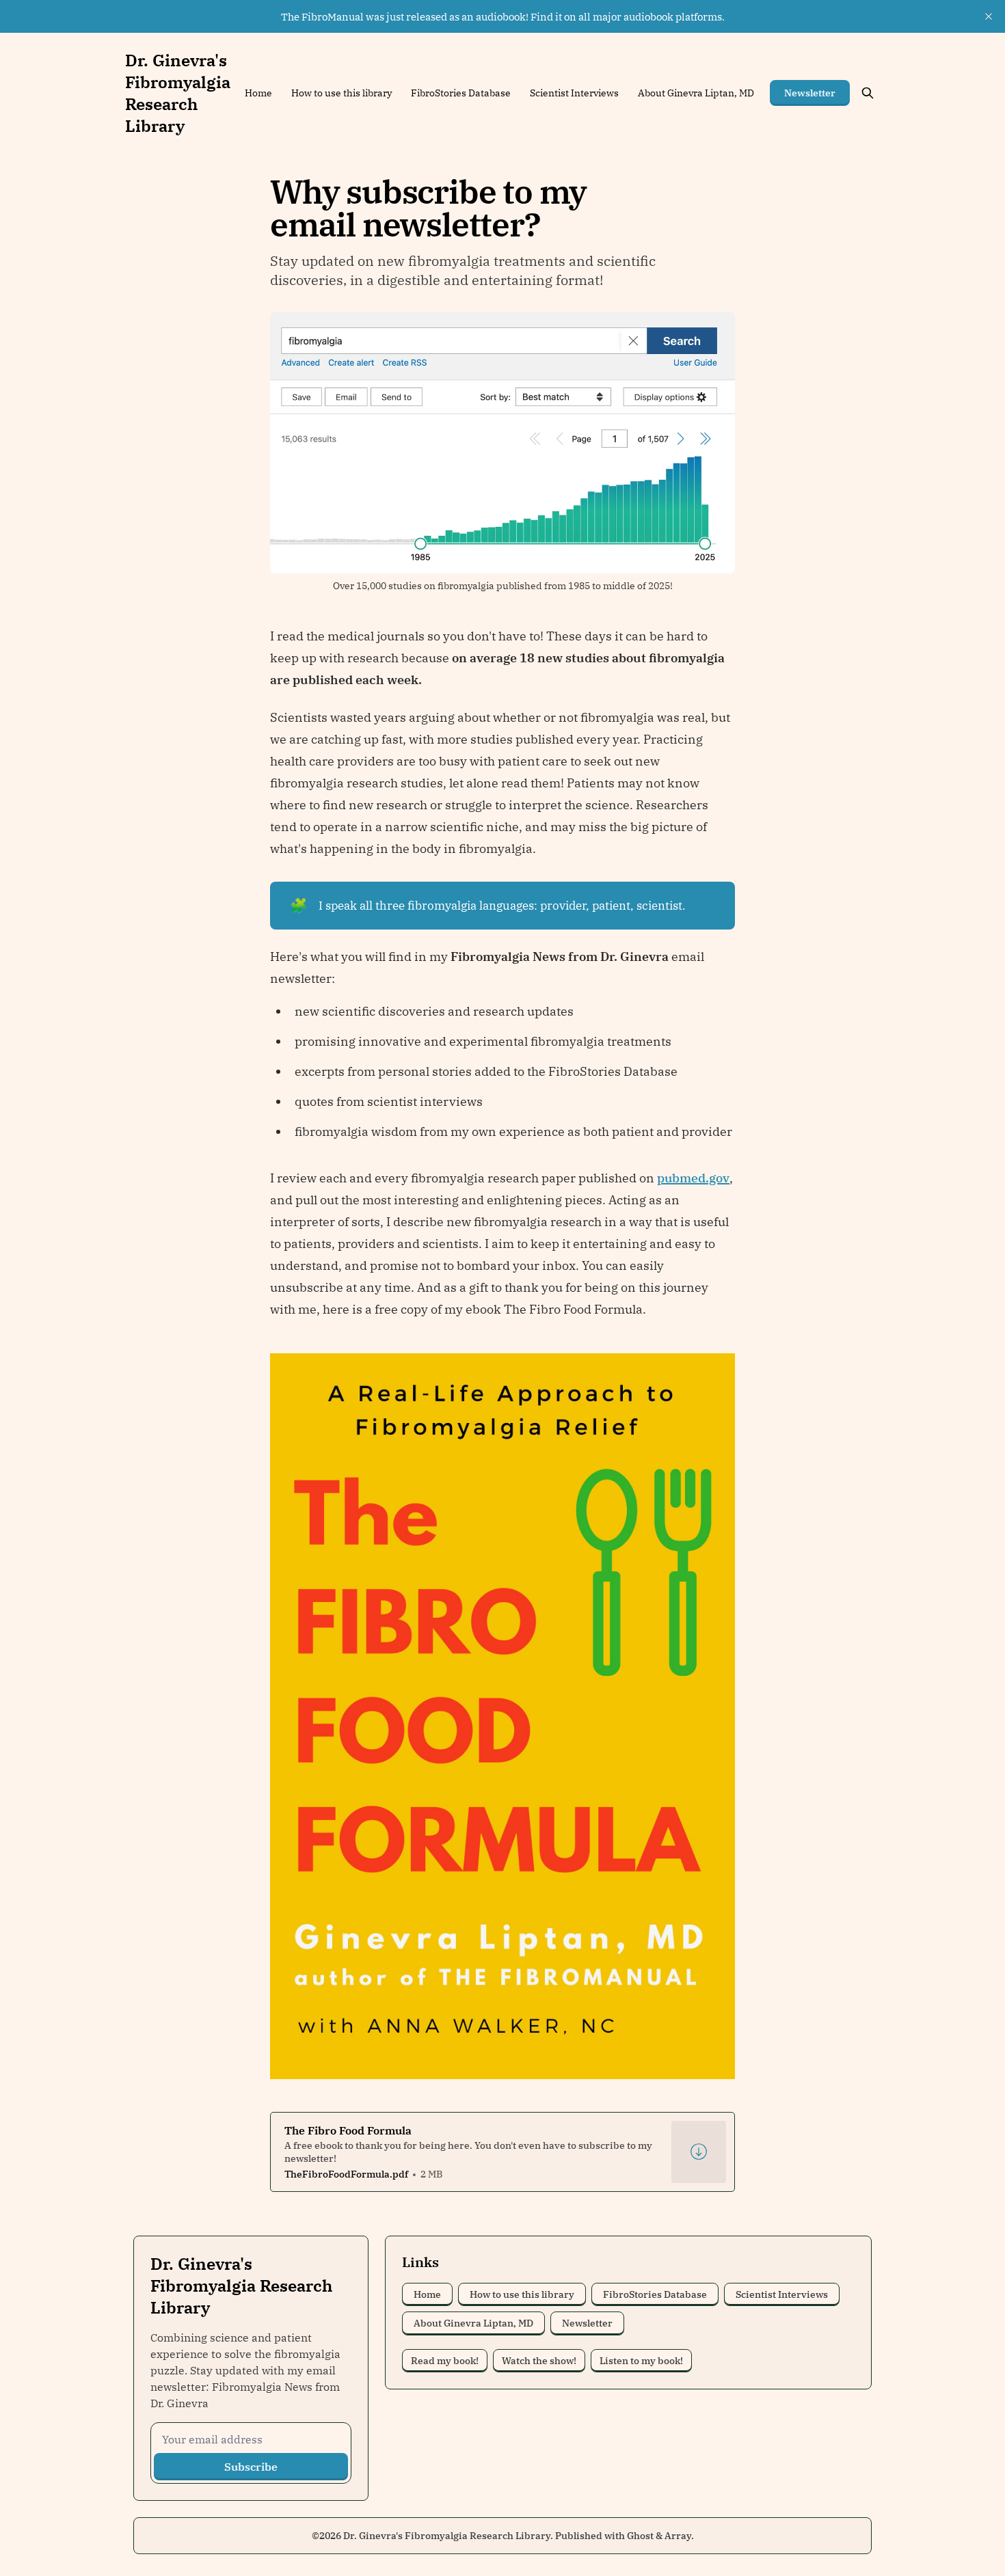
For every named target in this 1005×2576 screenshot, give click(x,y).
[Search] (868, 93)
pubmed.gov (693, 1178)
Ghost (640, 2536)
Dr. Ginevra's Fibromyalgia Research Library (447, 2536)
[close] (989, 16)
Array (678, 2536)
